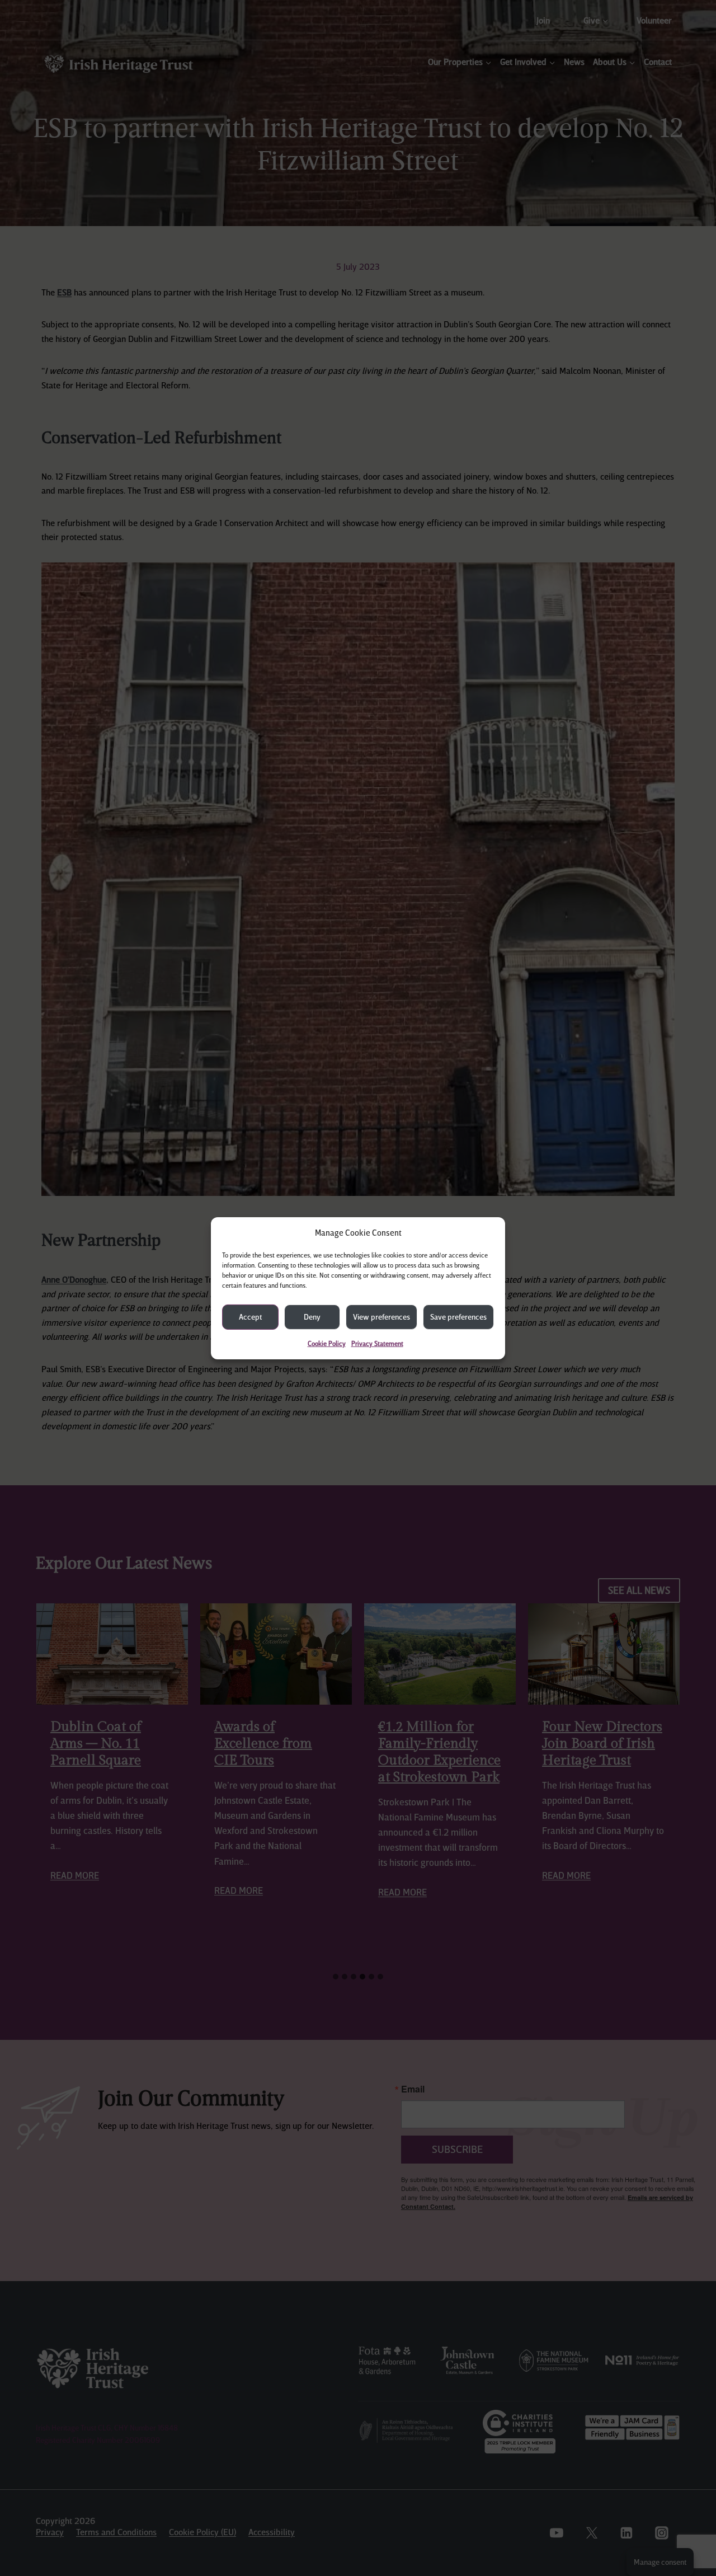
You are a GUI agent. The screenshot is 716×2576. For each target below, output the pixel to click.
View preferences (381, 1316)
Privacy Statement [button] (377, 1343)
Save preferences (458, 1316)
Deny (312, 1316)
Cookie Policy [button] (327, 1343)
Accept (250, 1316)
